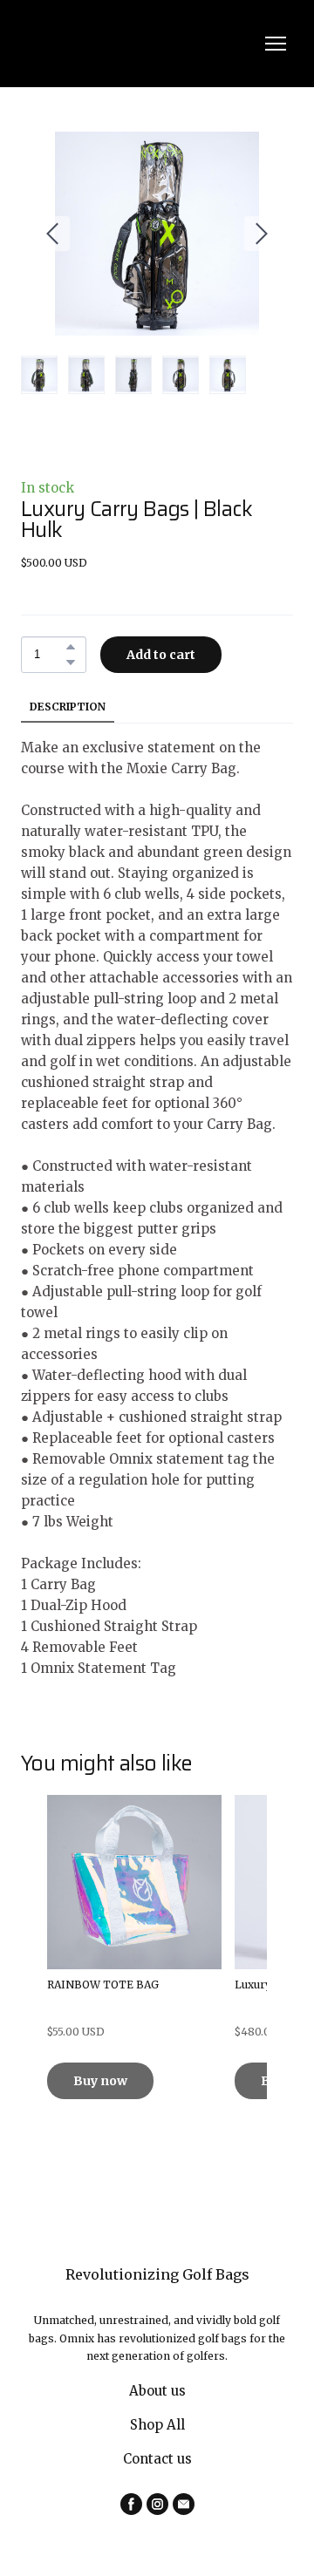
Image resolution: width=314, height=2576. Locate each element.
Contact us (157, 2459)
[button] (71, 647)
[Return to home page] (140, 44)
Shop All (157, 2425)
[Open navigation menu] (276, 44)
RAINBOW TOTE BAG (103, 1985)
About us (157, 2391)
